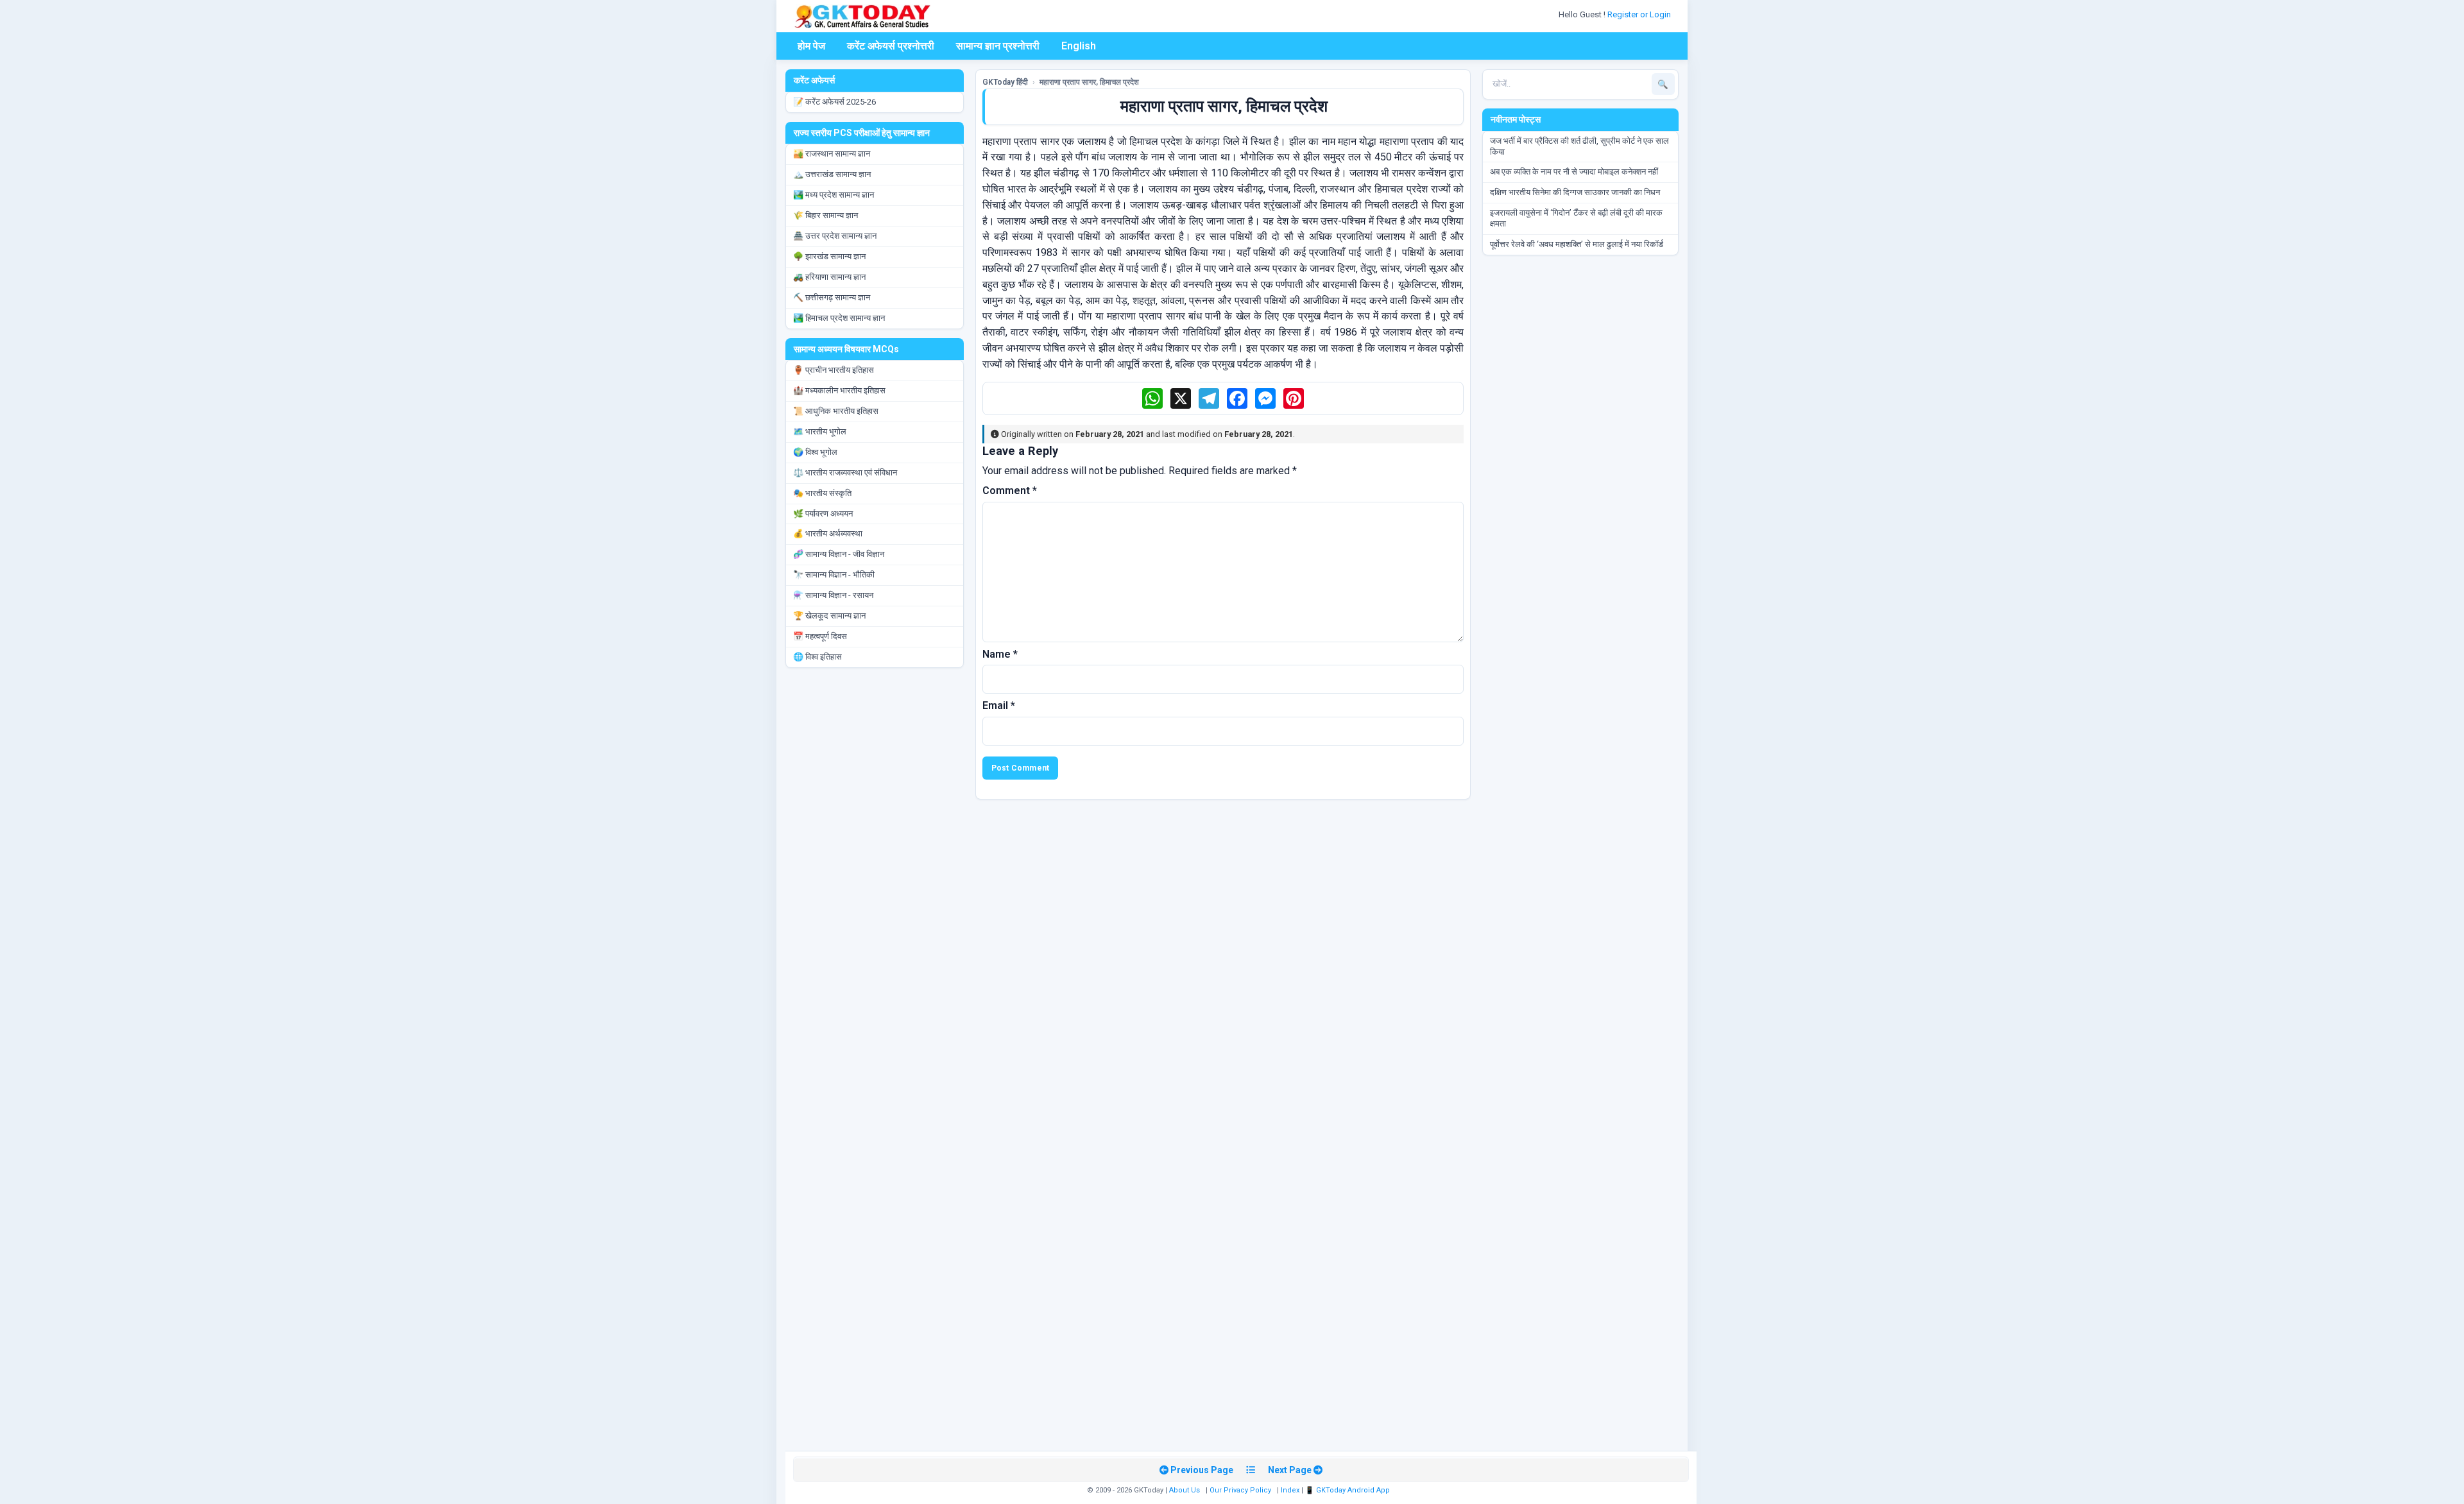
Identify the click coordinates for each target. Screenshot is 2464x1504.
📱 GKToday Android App (1348, 1490)
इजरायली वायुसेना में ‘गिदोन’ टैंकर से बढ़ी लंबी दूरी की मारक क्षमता (1576, 218)
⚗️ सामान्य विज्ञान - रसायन (833, 595)
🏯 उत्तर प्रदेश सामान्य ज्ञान (835, 236)
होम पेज (811, 46)
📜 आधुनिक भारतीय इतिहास (836, 411)
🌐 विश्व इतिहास (817, 657)
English (1079, 46)
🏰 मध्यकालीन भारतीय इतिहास (839, 390)
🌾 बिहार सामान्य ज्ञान (826, 215)
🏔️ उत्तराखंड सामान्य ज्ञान (832, 174)
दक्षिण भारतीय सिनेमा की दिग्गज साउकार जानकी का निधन (1575, 192)
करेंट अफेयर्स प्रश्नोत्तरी (891, 46)
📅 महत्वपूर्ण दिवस (820, 636)
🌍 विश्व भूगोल (815, 452)
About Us (1185, 1490)
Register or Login (1640, 14)
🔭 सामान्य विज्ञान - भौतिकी (834, 575)
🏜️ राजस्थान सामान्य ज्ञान (832, 154)
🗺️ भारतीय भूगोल (820, 432)
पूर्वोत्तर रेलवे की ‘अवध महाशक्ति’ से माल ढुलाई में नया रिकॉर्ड (1577, 244)
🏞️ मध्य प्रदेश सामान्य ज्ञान (834, 195)
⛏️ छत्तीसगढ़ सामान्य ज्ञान (832, 297)
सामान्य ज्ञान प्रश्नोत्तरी (998, 46)
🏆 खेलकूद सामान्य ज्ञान (829, 616)
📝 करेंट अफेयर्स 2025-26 (834, 102)
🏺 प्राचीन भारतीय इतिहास (834, 370)
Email (999, 705)
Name (1000, 654)
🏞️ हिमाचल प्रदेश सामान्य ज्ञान (839, 318)
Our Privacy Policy (1240, 1490)
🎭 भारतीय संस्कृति (822, 493)
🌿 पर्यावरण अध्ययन (823, 514)
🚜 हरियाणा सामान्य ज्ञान (829, 277)
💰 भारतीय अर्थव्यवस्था (828, 534)
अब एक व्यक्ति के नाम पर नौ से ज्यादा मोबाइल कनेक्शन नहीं (1574, 172)
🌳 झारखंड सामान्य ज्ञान (829, 256)
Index (1290, 1490)
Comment (1010, 491)
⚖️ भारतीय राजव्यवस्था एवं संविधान (845, 473)
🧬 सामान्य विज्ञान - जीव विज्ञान (839, 554)
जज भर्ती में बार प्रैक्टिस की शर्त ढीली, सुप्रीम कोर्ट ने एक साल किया (1579, 146)
